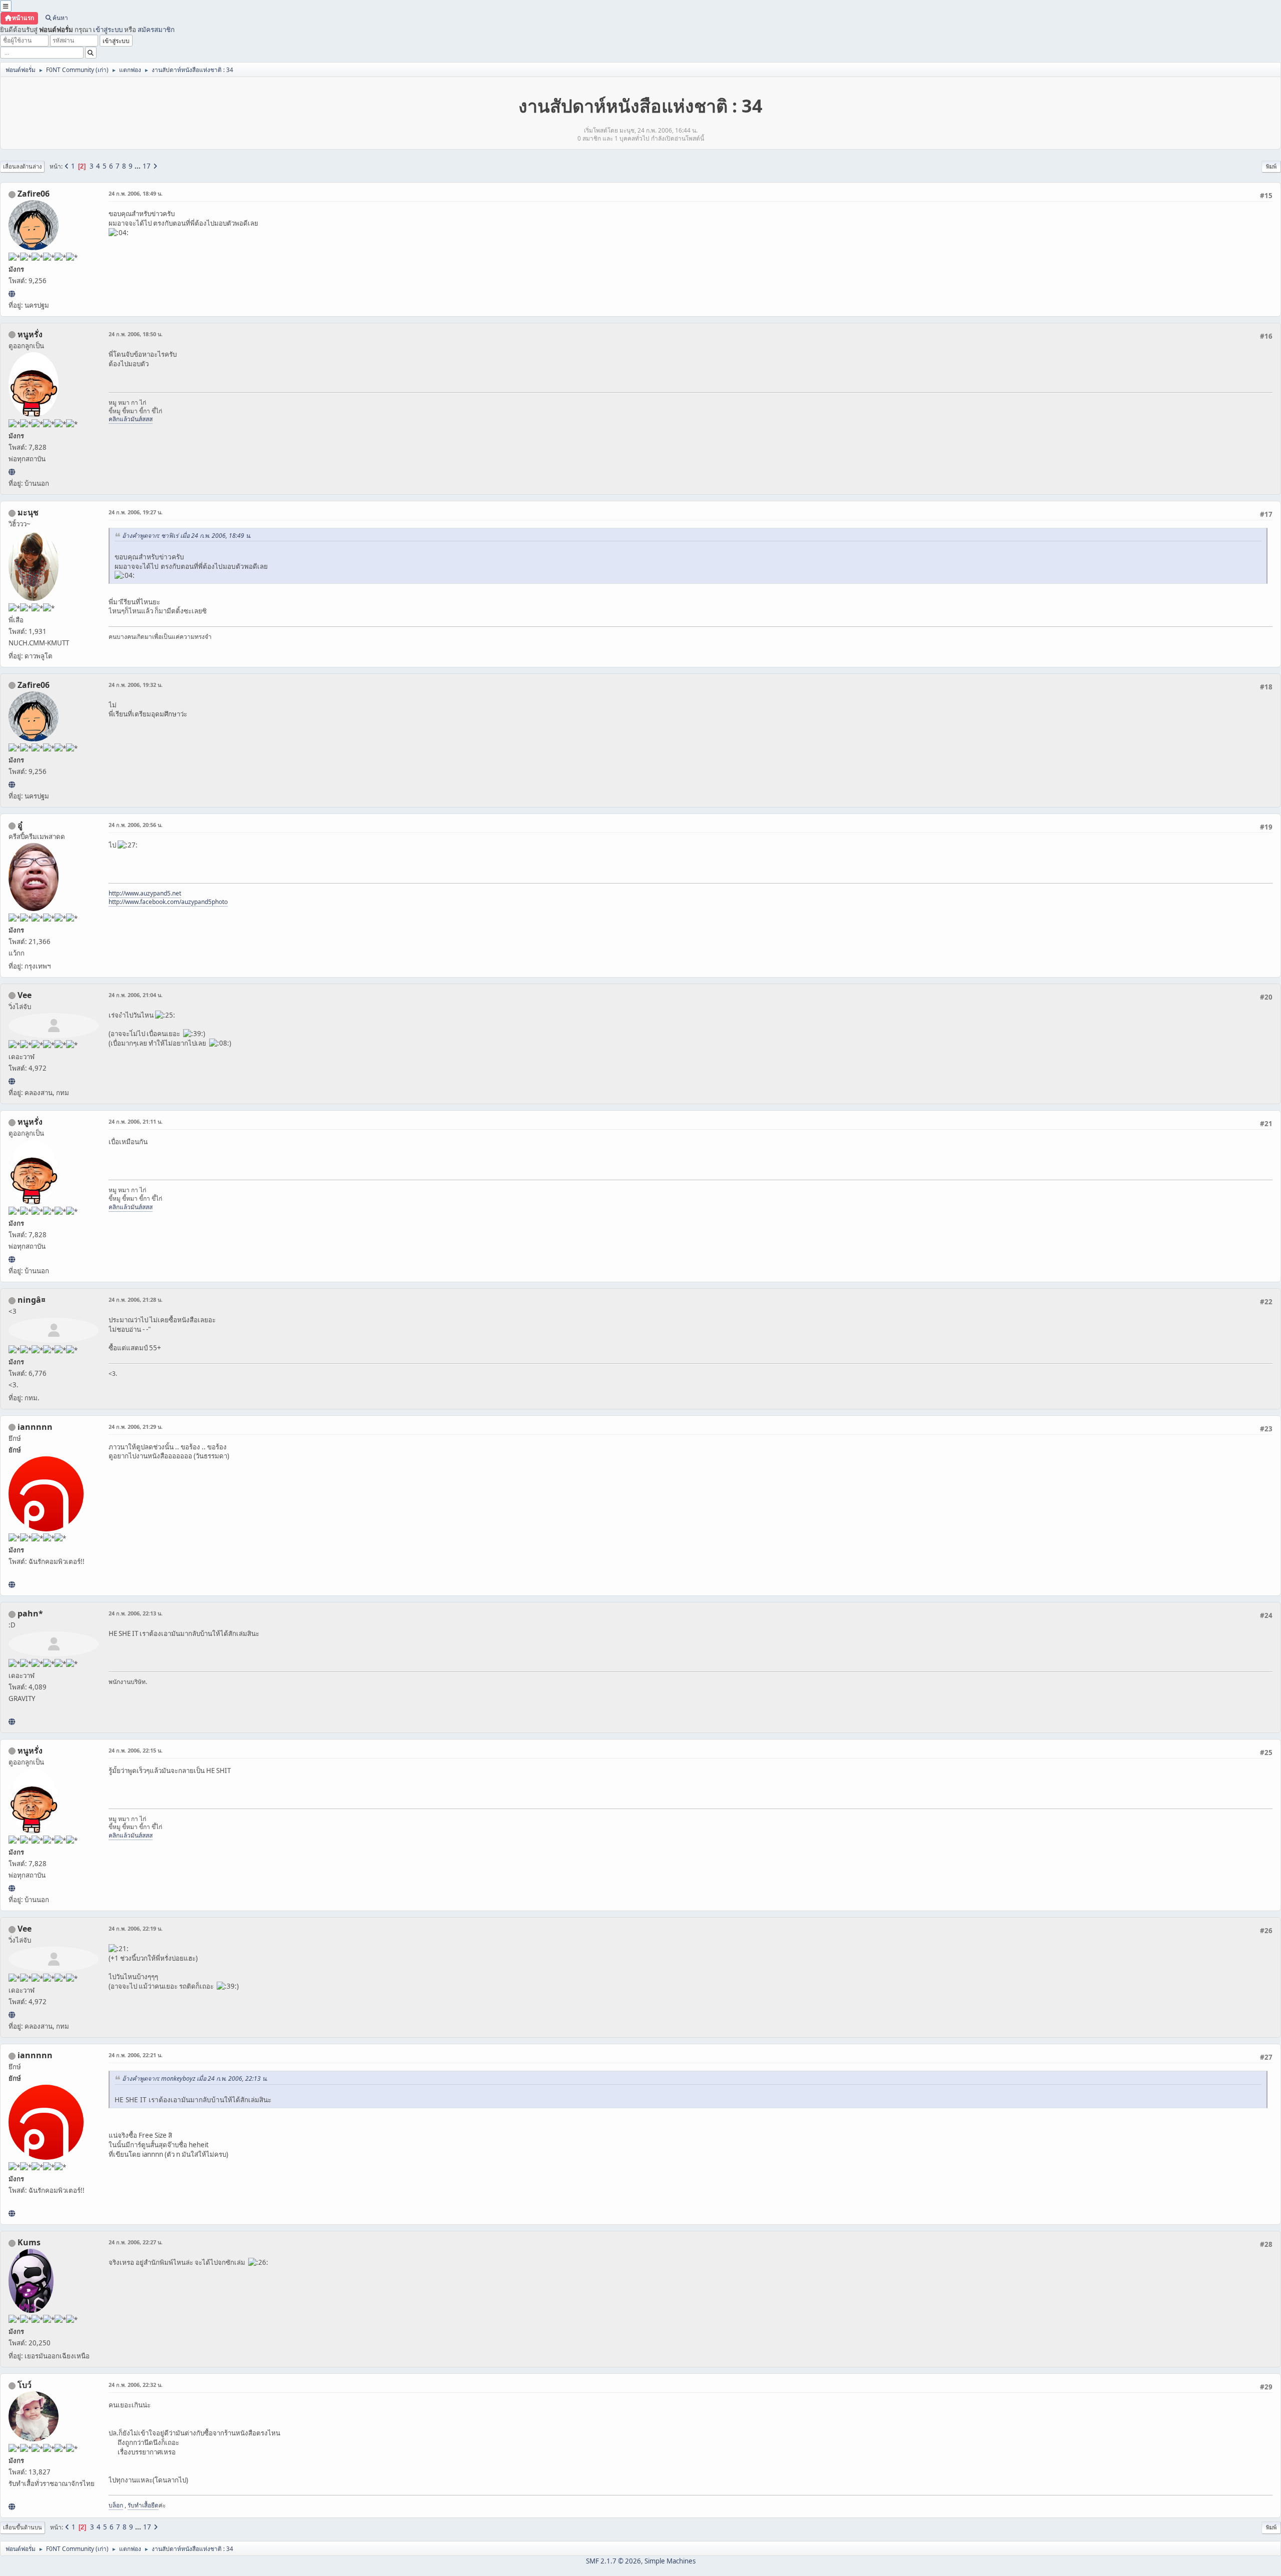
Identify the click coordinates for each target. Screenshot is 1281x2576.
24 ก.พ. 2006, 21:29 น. (136, 1427)
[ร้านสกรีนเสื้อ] (12, 2506)
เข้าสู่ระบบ (108, 30)
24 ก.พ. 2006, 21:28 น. (136, 1300)
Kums (29, 2242)
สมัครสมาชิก (156, 30)
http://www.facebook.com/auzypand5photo (168, 902)
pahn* (30, 1613)
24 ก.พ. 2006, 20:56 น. (136, 825)
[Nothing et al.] (12, 294)
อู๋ (20, 825)
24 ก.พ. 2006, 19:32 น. (136, 685)
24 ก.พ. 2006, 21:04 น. (136, 995)
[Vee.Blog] (12, 1081)
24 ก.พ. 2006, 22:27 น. (136, 2242)
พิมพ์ (1271, 166)
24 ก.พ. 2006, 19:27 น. (136, 512)
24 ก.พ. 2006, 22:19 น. (136, 1928)
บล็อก (116, 2505)
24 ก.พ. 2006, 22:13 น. (136, 1613)
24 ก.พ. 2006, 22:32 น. (136, 2385)
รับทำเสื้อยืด (143, 2505)
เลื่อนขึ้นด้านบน (23, 2527)
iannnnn (35, 1427)
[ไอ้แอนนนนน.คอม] (12, 1584)
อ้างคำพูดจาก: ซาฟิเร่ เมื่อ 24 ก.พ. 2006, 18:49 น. (187, 536)
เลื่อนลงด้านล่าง (22, 166)
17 (147, 166)
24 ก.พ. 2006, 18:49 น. (136, 193)
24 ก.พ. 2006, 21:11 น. (136, 1121)
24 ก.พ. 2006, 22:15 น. (136, 1750)
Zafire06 (34, 194)
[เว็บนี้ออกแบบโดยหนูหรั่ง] (12, 472)
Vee (25, 995)
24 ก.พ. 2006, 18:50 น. (136, 334)
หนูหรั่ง (30, 334)
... (138, 166)
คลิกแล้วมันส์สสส (131, 419)
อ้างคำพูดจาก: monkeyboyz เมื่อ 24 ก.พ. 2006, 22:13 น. (195, 2078)
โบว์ (25, 2385)
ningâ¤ (32, 1300)
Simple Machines (670, 2561)
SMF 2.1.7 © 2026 (613, 2561)
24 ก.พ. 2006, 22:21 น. (136, 2055)
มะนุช (28, 512)
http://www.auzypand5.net (145, 893)
